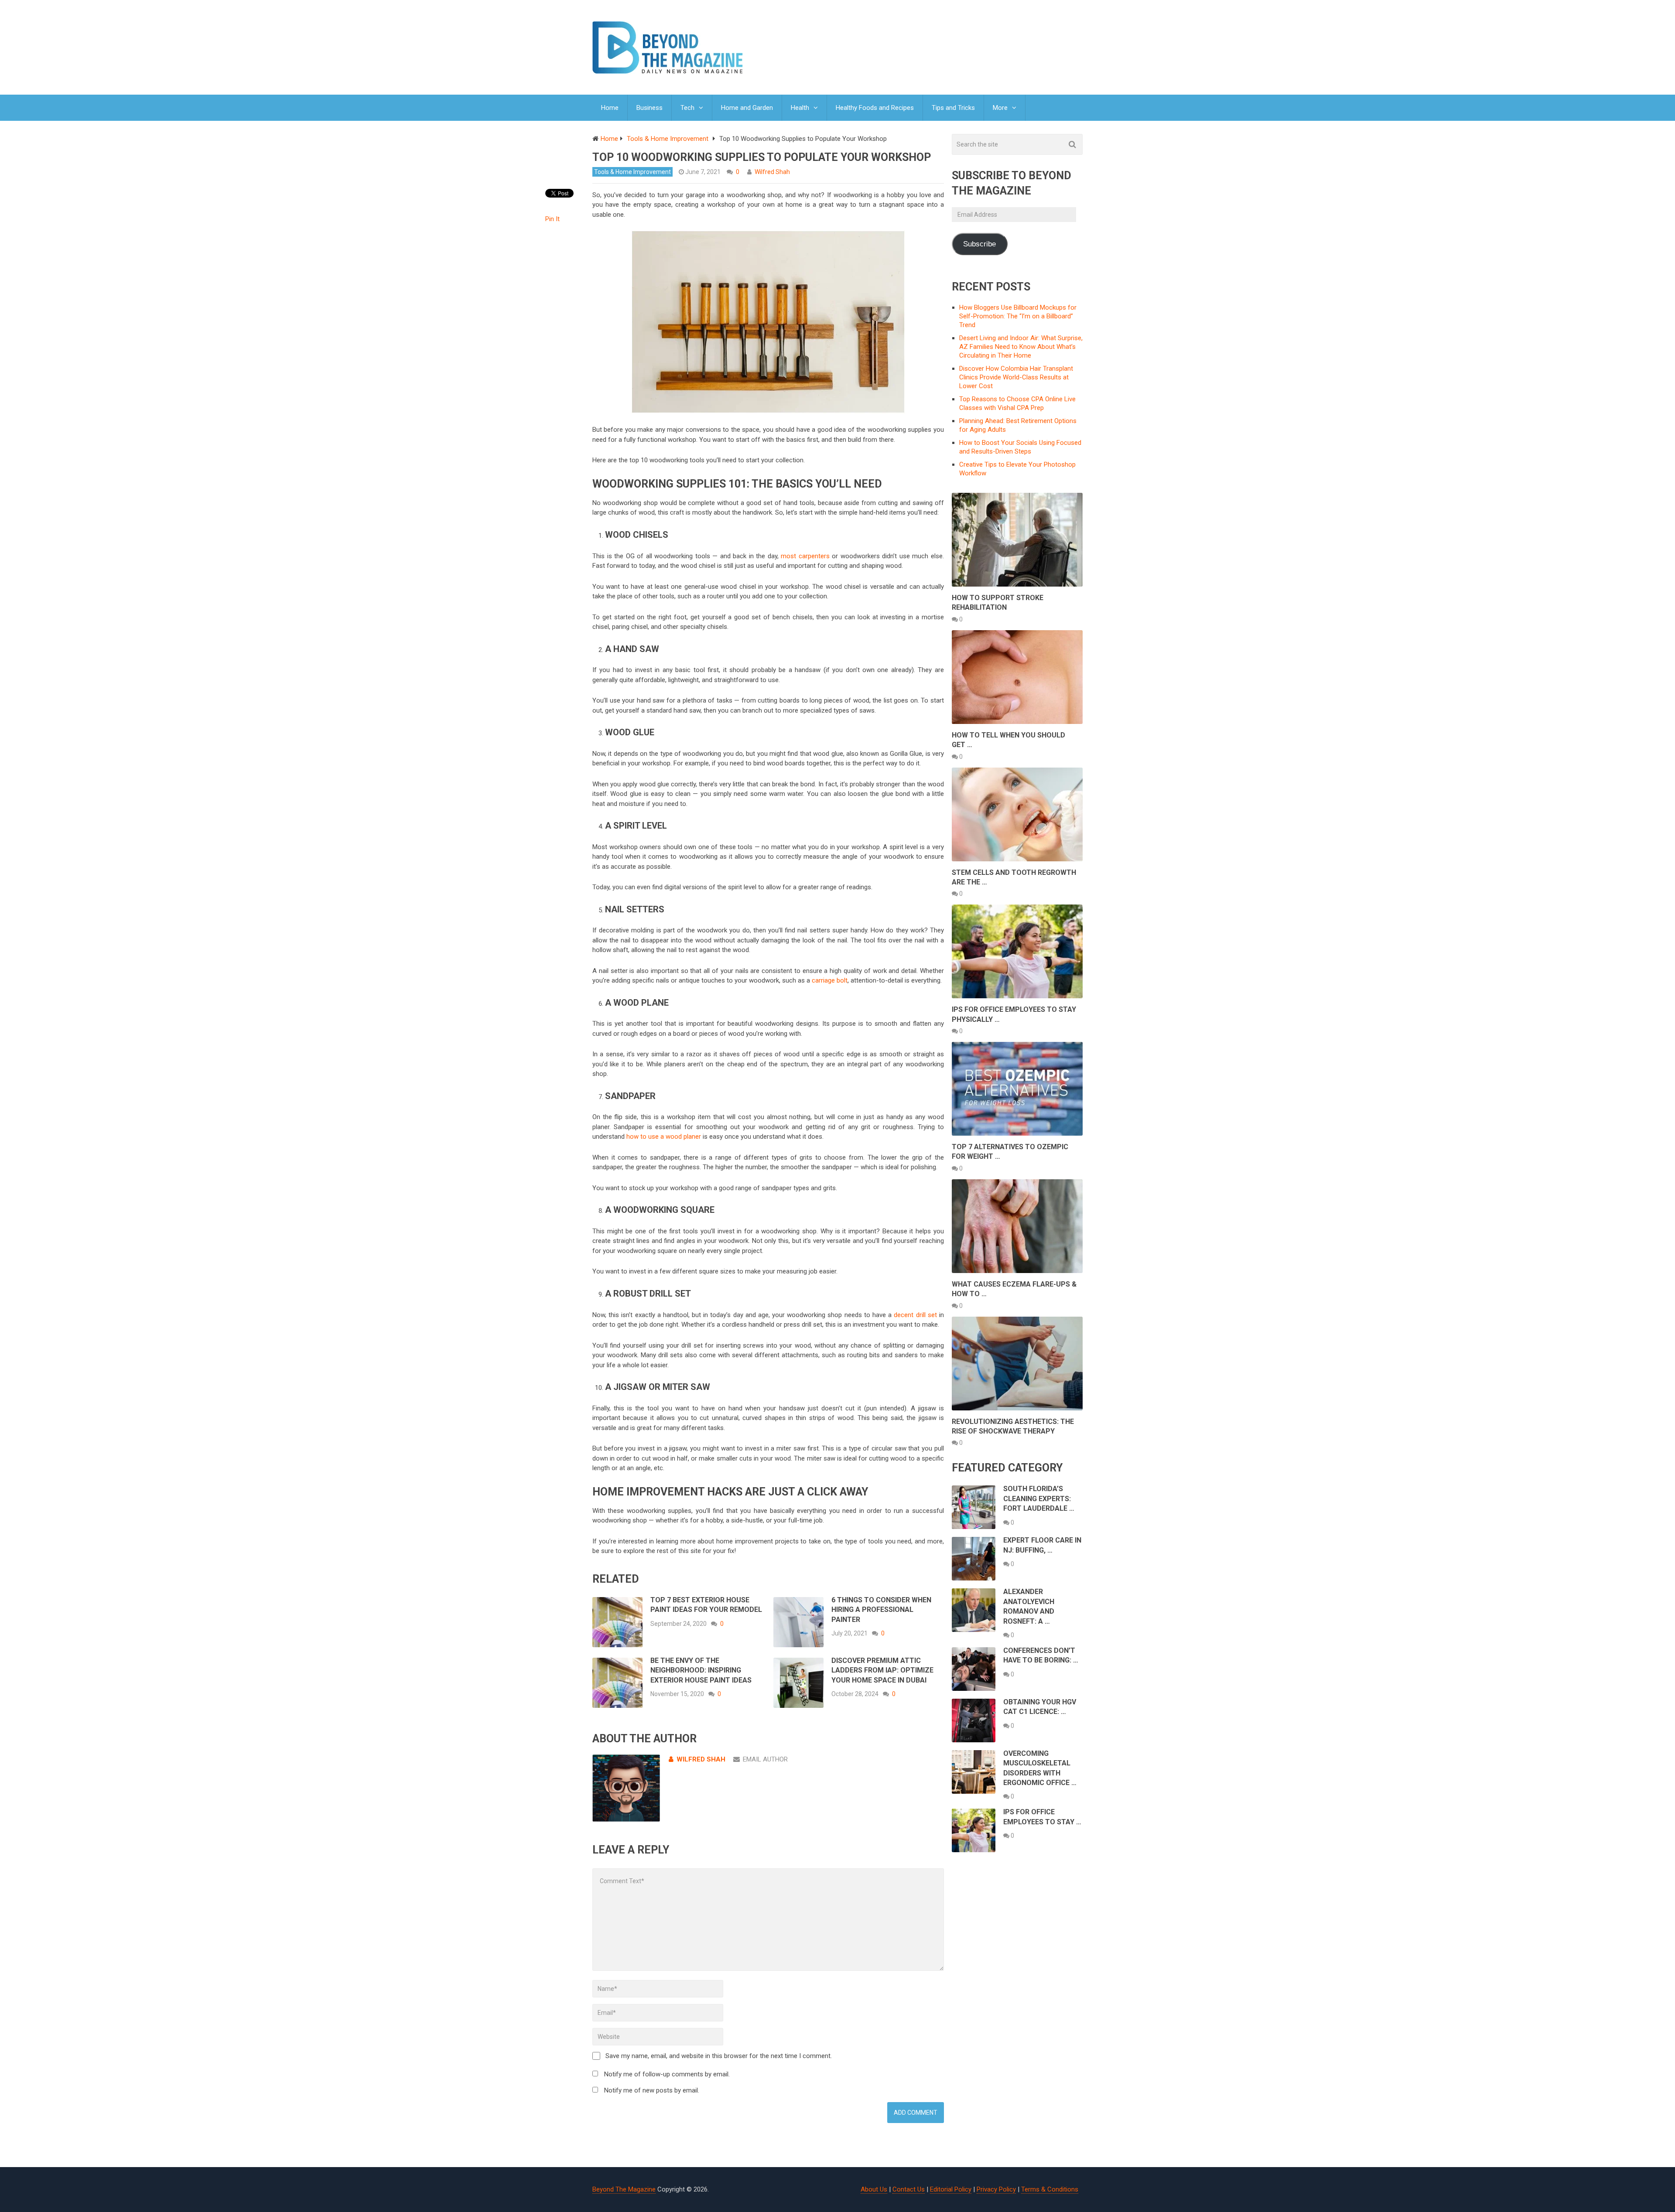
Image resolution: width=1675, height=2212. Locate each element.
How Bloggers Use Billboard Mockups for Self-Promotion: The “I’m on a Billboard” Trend (1018, 316)
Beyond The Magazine (624, 2189)
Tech (687, 108)
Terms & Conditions (1050, 2189)
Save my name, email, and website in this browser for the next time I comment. (719, 2056)
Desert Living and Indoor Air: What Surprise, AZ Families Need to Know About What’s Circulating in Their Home (1021, 347)
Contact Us (909, 2189)
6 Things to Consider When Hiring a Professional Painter (881, 1610)
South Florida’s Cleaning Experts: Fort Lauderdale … (1039, 1499)
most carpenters (805, 556)
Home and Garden (747, 108)
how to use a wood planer (664, 1137)
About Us (874, 2189)
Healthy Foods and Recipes (875, 108)
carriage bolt (830, 980)
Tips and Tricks (953, 108)
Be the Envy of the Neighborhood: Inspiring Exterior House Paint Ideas (701, 1670)
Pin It (552, 219)
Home (610, 108)
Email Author (765, 1759)
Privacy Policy (996, 2189)
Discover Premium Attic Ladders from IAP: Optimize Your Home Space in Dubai (882, 1670)
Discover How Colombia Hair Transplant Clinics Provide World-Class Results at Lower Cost (1016, 377)
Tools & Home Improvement (632, 172)
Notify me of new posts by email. (652, 2090)
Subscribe (979, 244)
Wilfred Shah (772, 172)
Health (800, 108)
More (1000, 108)
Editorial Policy (951, 2189)
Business (649, 108)
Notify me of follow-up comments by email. (667, 2074)
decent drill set (915, 1315)
